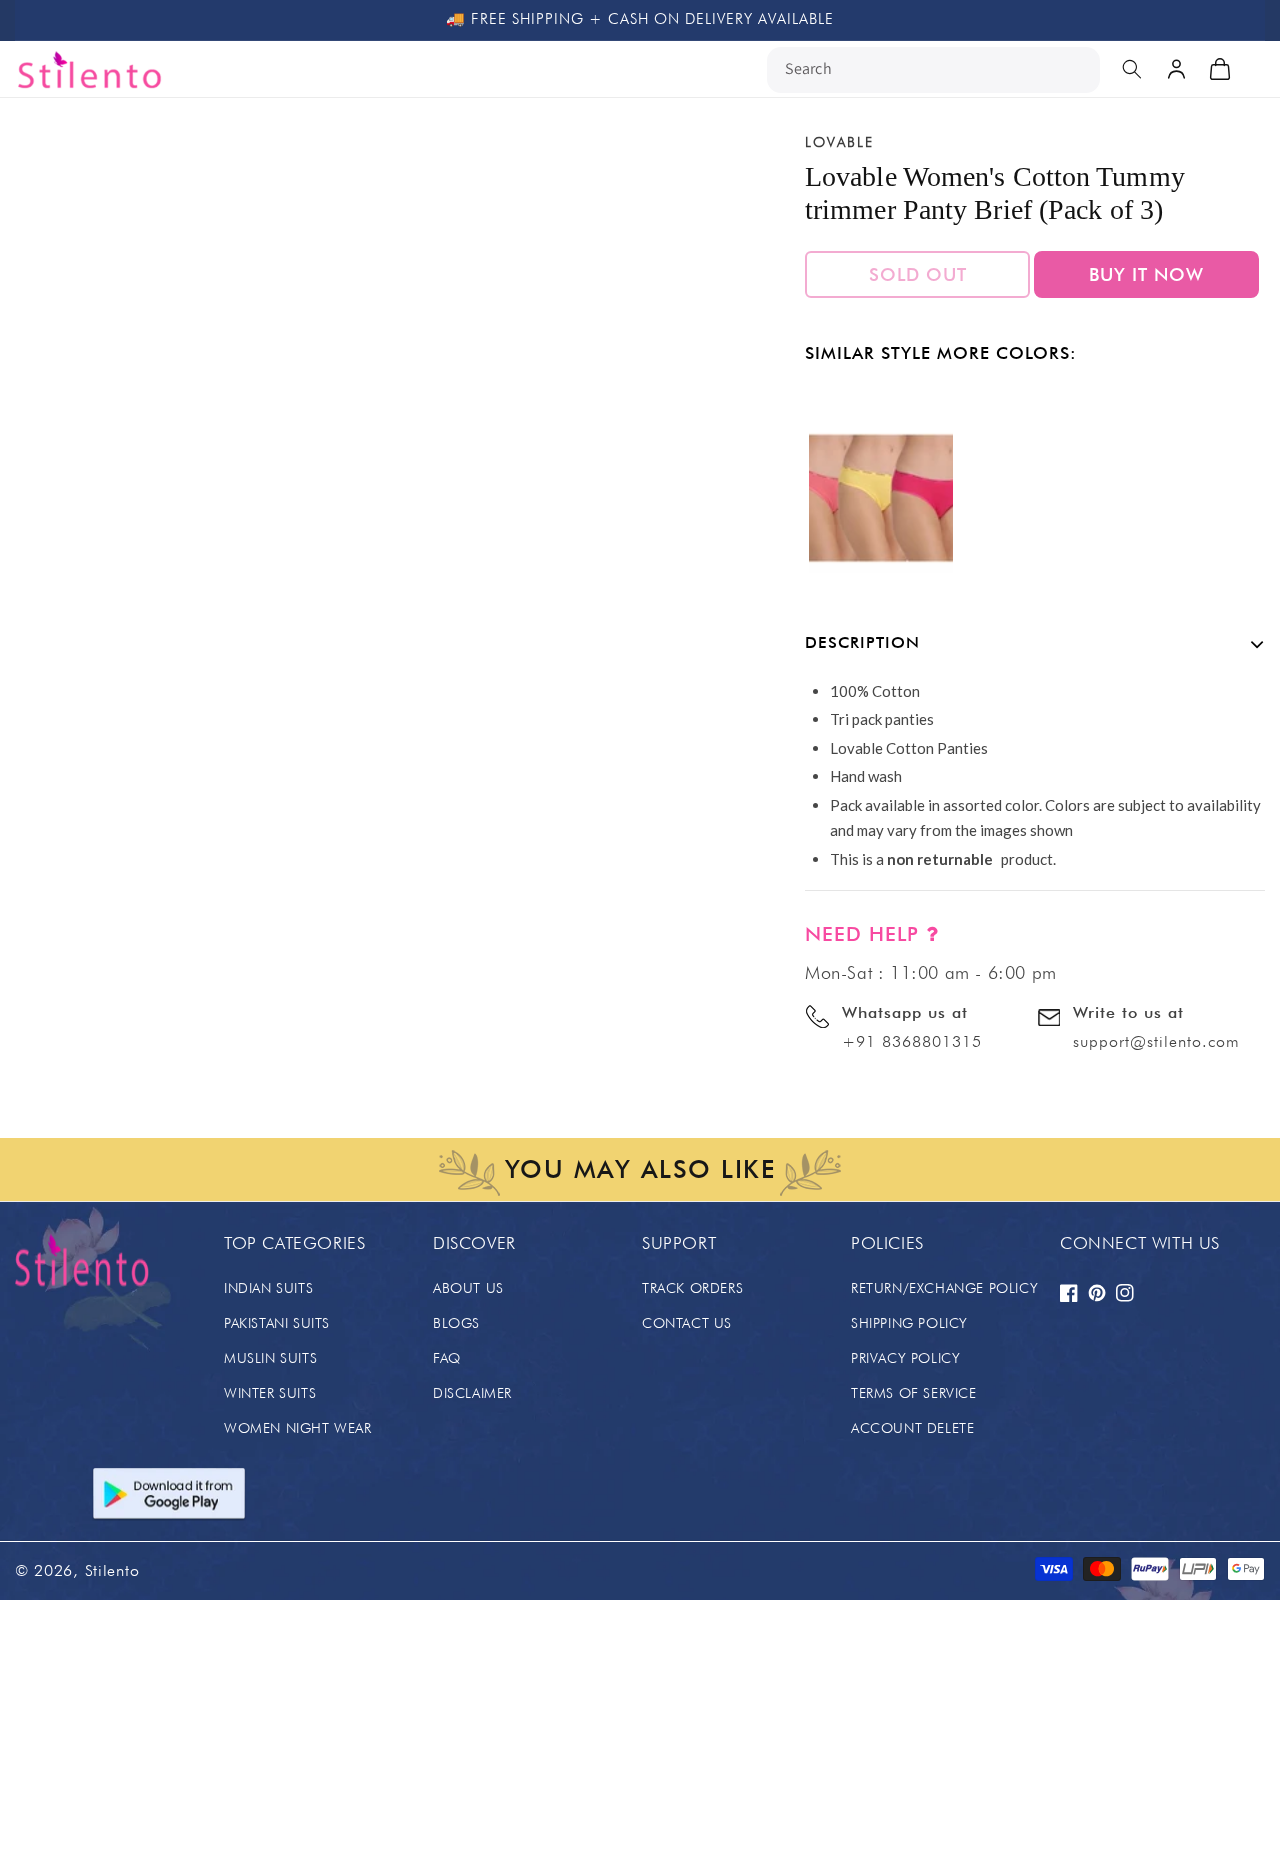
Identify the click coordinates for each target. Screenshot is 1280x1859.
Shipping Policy (909, 1323)
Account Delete (912, 1428)
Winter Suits (270, 1393)
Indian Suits (268, 1288)
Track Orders (692, 1288)
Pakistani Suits (277, 1323)
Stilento (112, 1570)
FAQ (447, 1358)
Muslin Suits (270, 1358)
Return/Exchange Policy (944, 1288)
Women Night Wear (298, 1428)
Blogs (456, 1323)
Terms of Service (914, 1393)
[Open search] (1132, 69)
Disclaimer (472, 1393)
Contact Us (687, 1323)
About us (468, 1288)
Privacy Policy (905, 1358)
